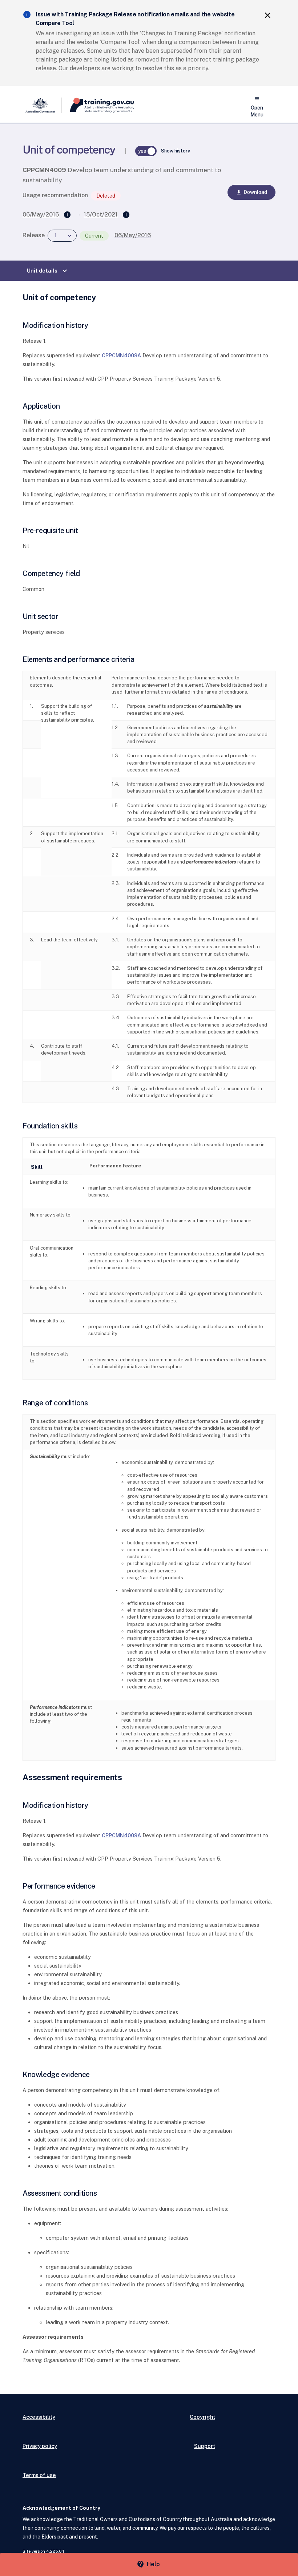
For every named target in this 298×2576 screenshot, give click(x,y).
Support (205, 2446)
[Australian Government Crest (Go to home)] (42, 105)
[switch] (146, 151)
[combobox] (62, 236)
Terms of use (39, 2475)
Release (34, 235)
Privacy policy (40, 2446)
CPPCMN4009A (121, 355)
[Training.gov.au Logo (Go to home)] (98, 105)
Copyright (202, 2417)
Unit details (48, 271)
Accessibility (39, 2417)
